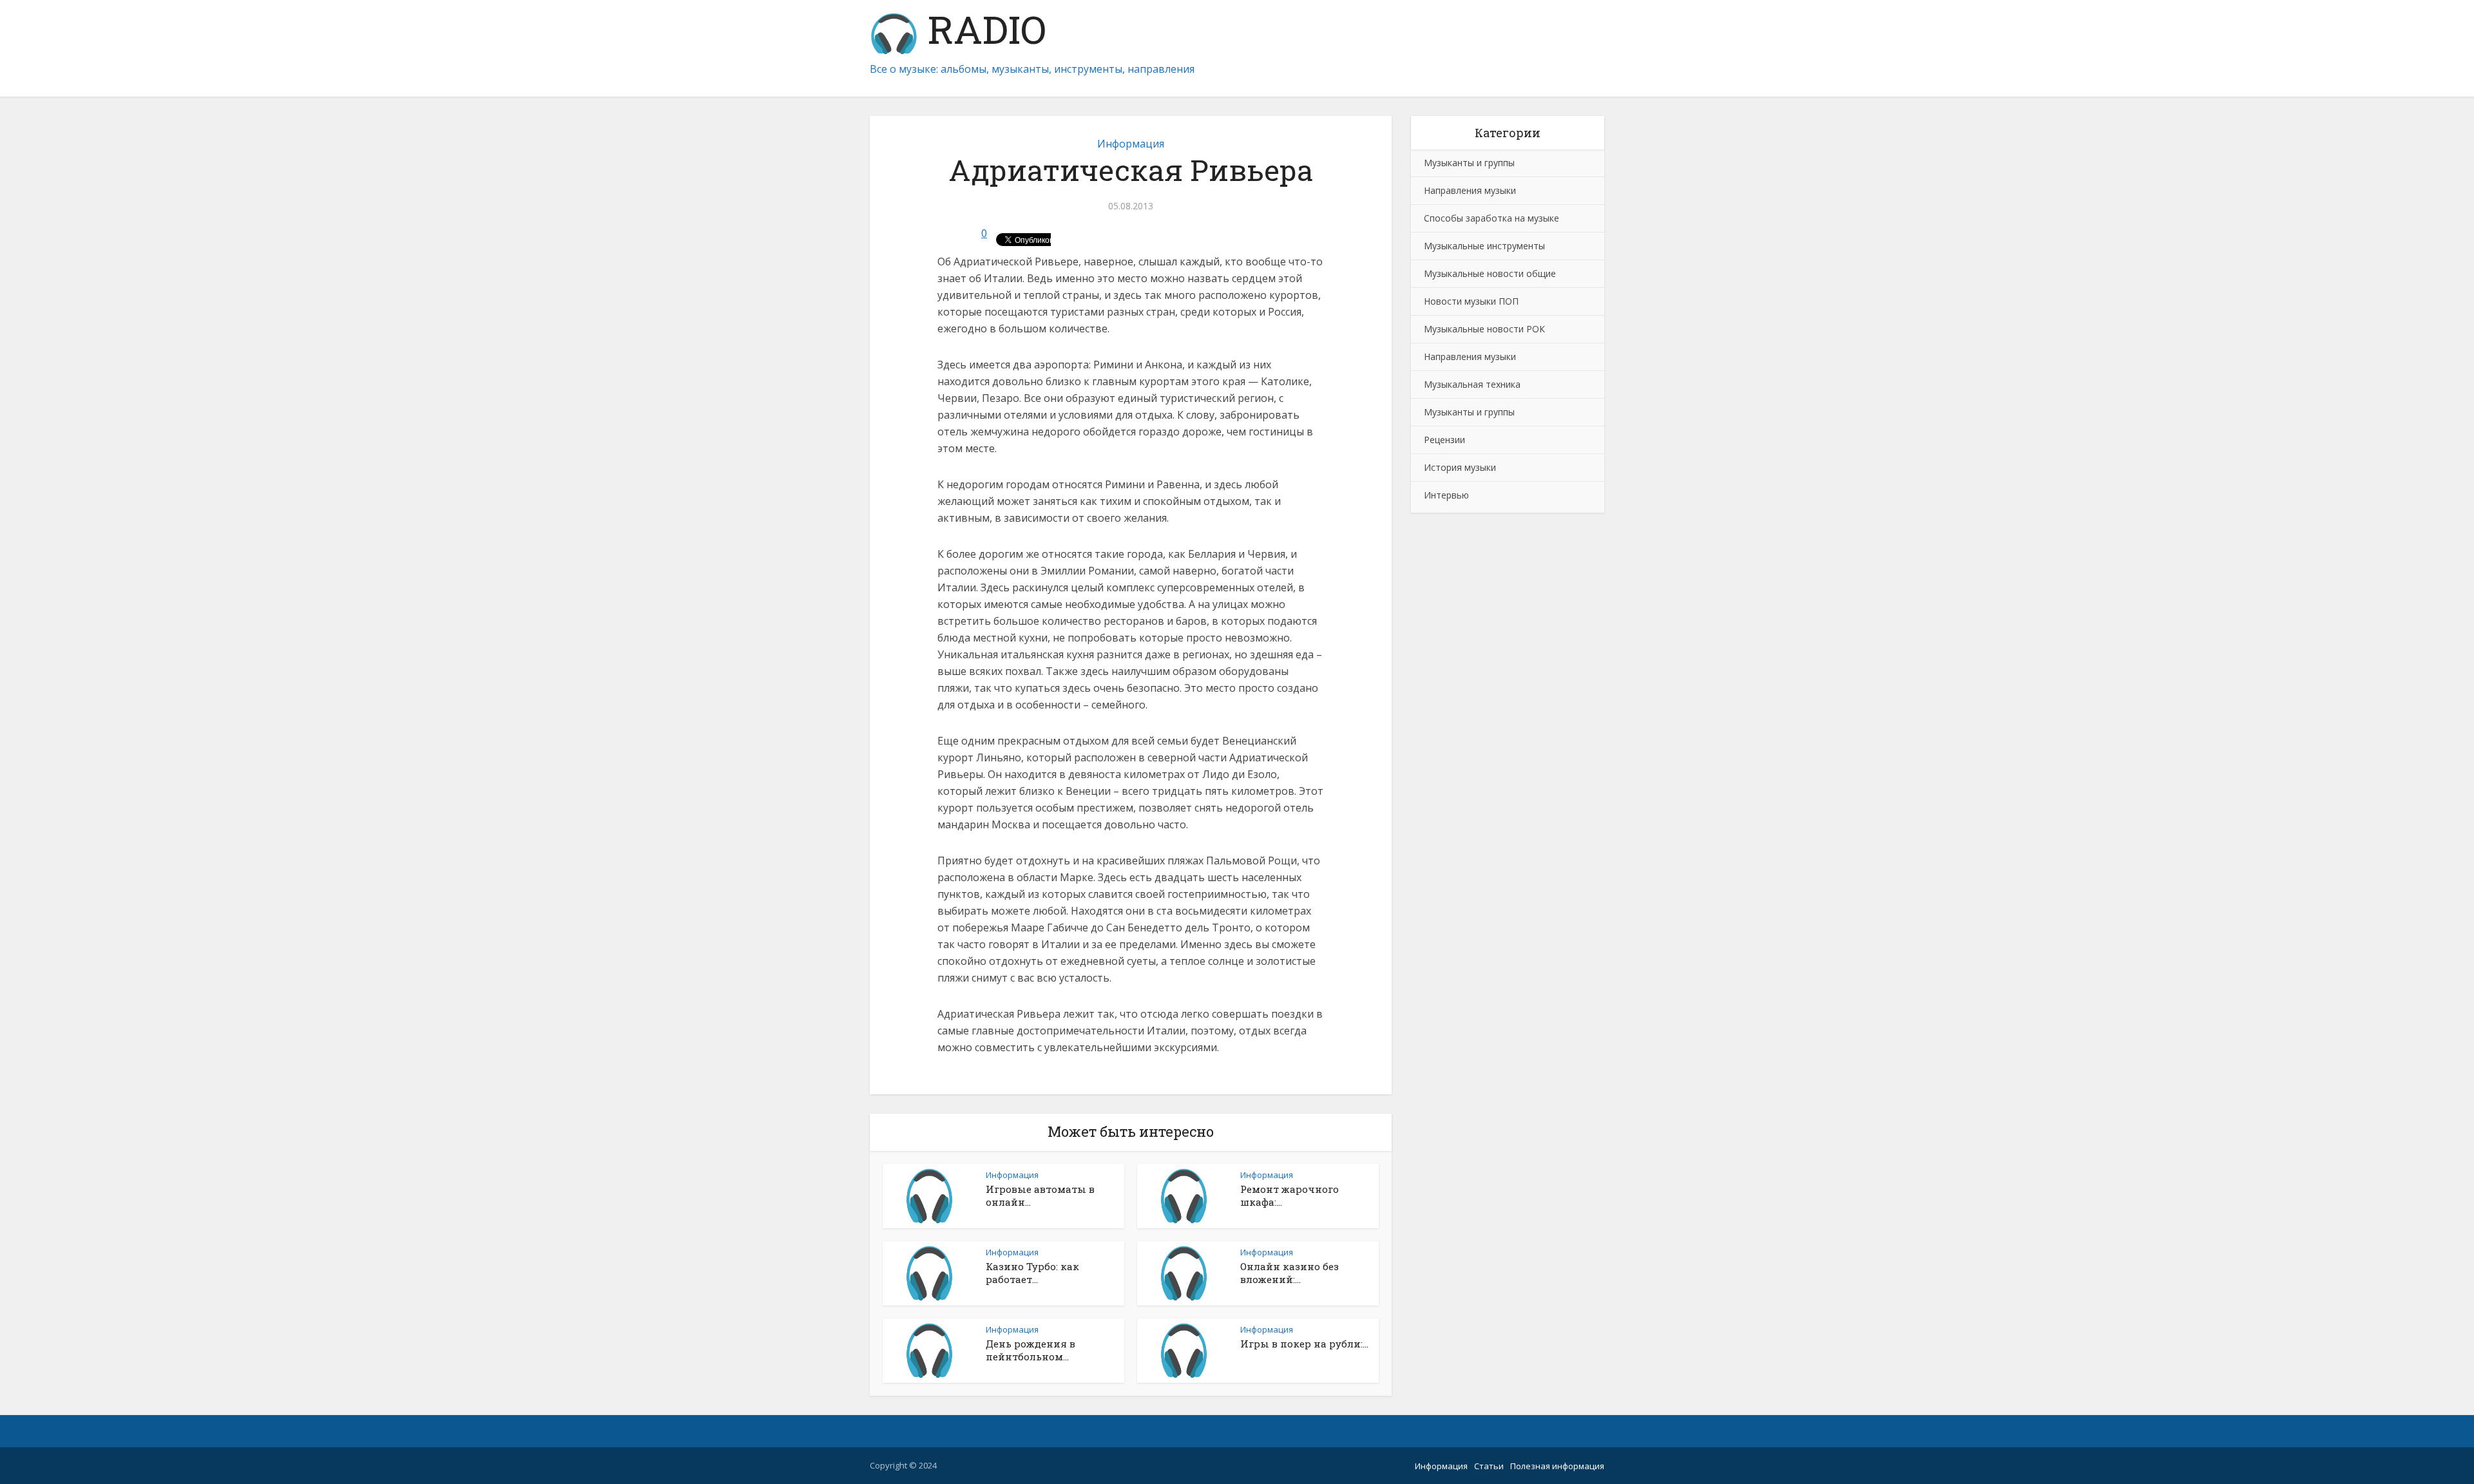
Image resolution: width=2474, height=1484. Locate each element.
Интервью (1446, 495)
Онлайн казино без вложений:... (1290, 1273)
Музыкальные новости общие (1490, 273)
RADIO (982, 32)
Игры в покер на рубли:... (1304, 1344)
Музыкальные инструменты (1484, 246)
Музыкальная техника (1472, 384)
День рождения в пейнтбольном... (1031, 1350)
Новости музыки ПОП (1471, 301)
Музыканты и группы (1469, 163)
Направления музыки (1470, 190)
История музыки (1460, 467)
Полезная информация (1557, 1466)
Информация (1131, 144)
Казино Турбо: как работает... (1032, 1273)
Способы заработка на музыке (1491, 218)
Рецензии (1444, 440)
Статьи (1489, 1466)
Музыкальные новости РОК (1484, 329)
